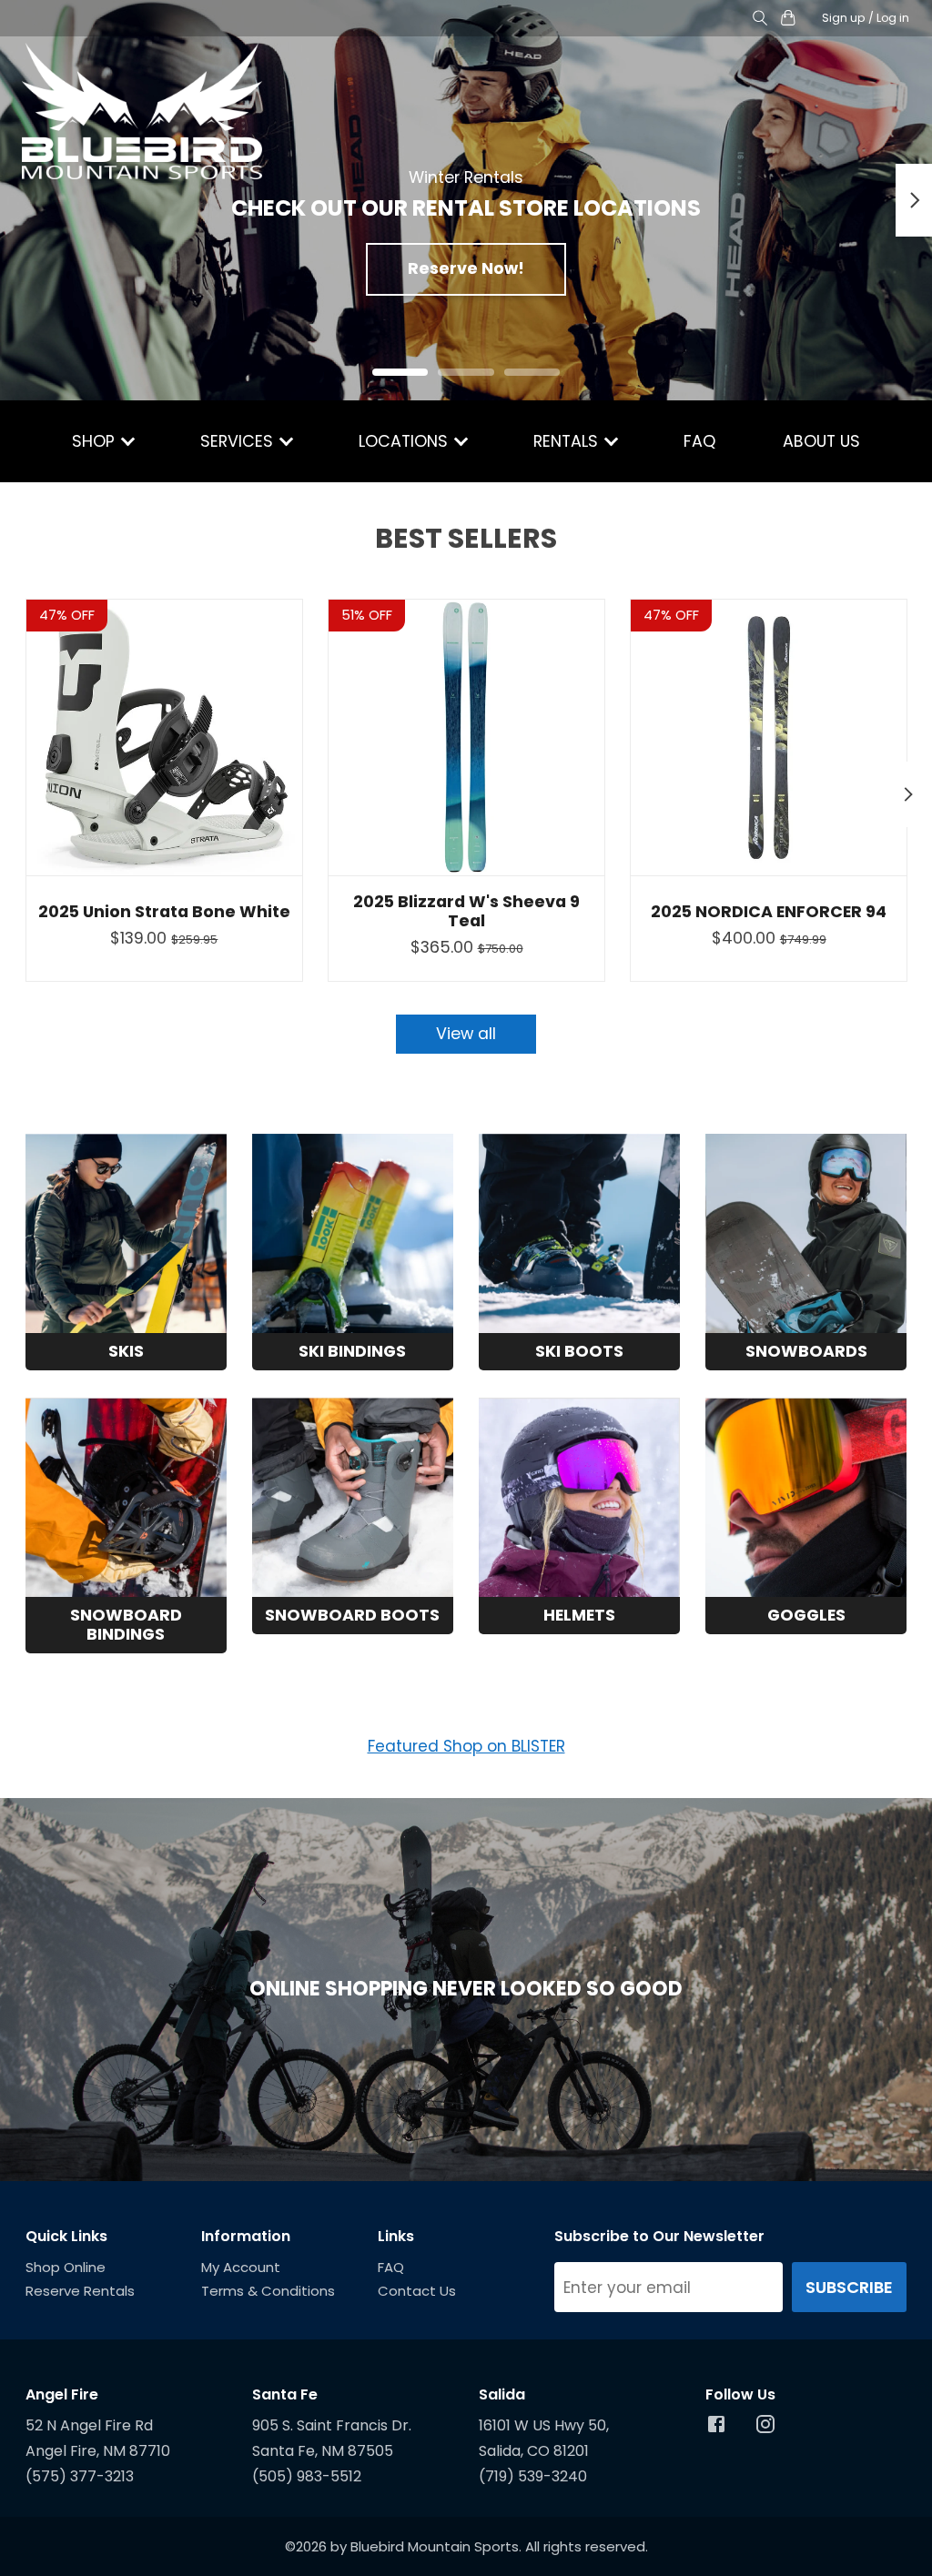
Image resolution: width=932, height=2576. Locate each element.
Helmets (579, 1615)
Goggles (806, 1615)
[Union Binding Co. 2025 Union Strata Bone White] (164, 737)
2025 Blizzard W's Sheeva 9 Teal (466, 911)
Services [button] (239, 441)
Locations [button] (405, 441)
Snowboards (806, 1351)
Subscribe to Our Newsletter (659, 2236)
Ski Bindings (352, 1351)
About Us (821, 441)
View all (466, 1034)
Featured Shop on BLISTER (466, 1746)
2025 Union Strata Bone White (163, 912)
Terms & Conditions (268, 2291)
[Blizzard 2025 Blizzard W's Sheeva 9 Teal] (466, 737)
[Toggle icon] (760, 19)
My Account (241, 2267)
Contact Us (417, 2291)
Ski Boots (579, 1351)
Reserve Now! (466, 268)
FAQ (699, 441)
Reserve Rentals (80, 2291)
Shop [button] (96, 441)
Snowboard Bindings (126, 1625)
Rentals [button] (568, 441)
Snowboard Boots (352, 1615)
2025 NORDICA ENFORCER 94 (769, 912)
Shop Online (66, 2267)
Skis (126, 1351)
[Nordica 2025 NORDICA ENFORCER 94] (769, 737)
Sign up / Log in (866, 18)
